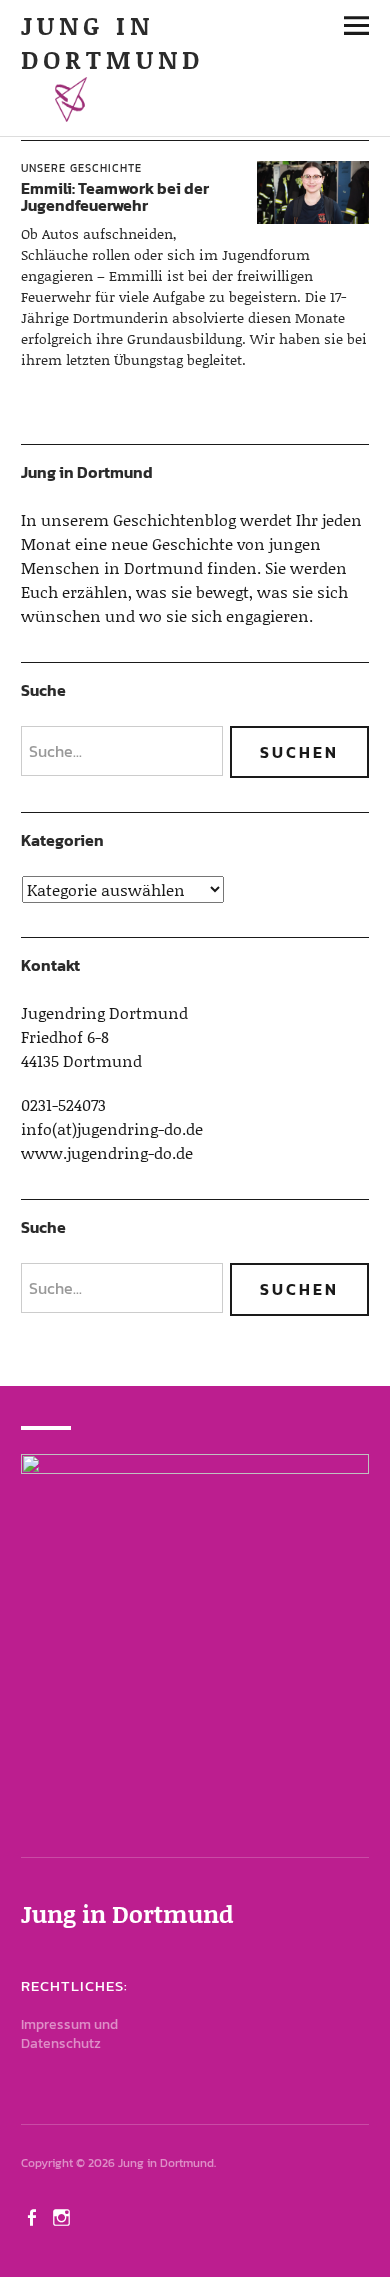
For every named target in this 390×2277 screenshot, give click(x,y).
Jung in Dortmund (112, 42)
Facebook (34, 2216)
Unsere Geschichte (81, 168)
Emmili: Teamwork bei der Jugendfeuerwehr (115, 197)
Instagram (64, 2216)
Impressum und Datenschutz (69, 2034)
